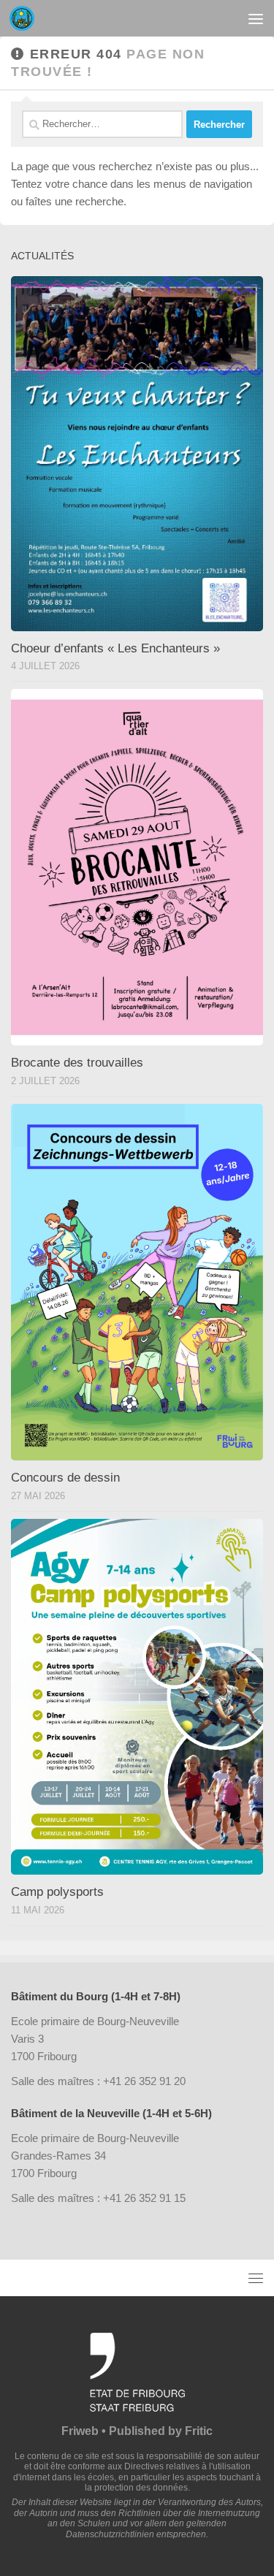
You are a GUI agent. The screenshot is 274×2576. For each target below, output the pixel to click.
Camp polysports (57, 1892)
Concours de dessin (65, 1478)
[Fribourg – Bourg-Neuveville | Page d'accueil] (26, 18)
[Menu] (256, 18)
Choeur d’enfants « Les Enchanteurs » (115, 648)
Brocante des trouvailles (77, 1063)
